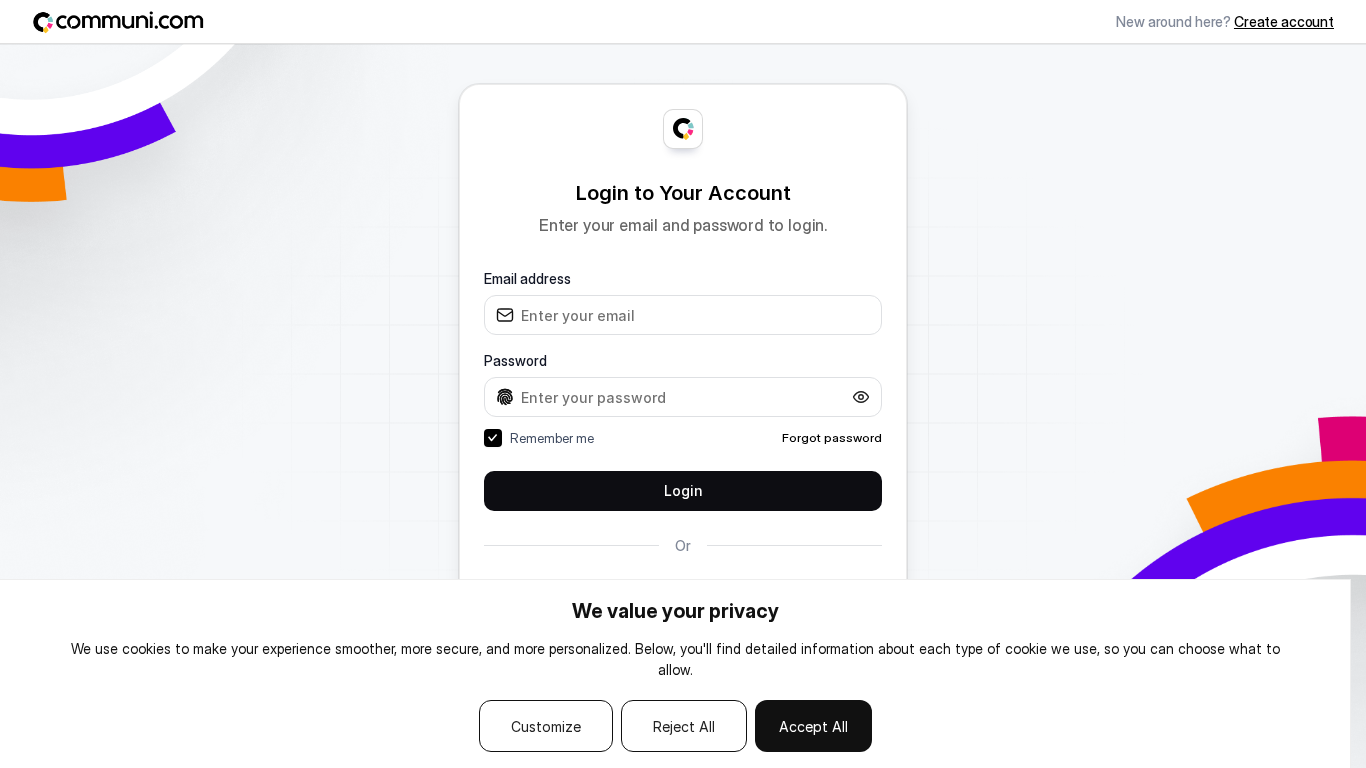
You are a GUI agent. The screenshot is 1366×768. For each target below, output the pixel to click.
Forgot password (832, 437)
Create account (1284, 21)
